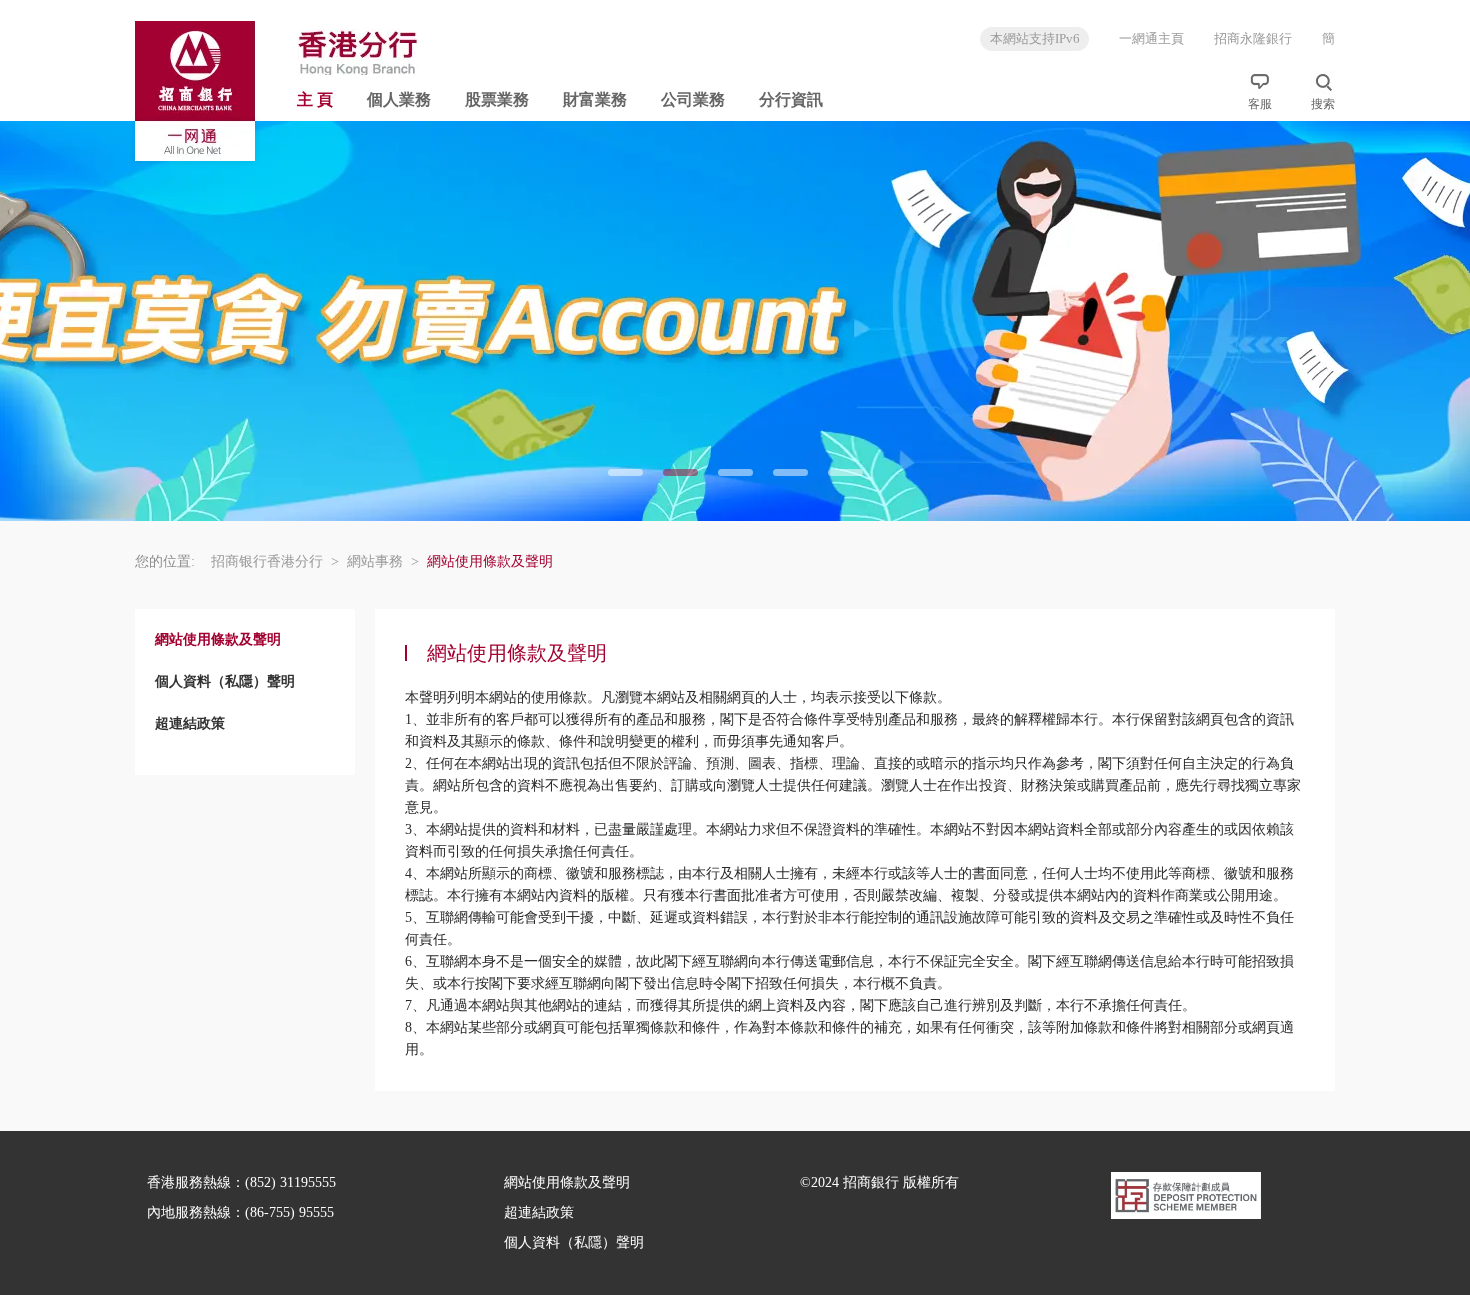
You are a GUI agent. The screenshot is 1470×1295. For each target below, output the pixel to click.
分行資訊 (791, 99)
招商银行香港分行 (275, 561)
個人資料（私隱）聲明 (574, 1242)
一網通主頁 (1151, 38)
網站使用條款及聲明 (567, 1182)
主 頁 (315, 99)
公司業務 (693, 99)
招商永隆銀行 (1253, 38)
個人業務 (399, 99)
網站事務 (383, 561)
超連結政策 (539, 1212)
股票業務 (497, 99)
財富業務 (595, 99)
